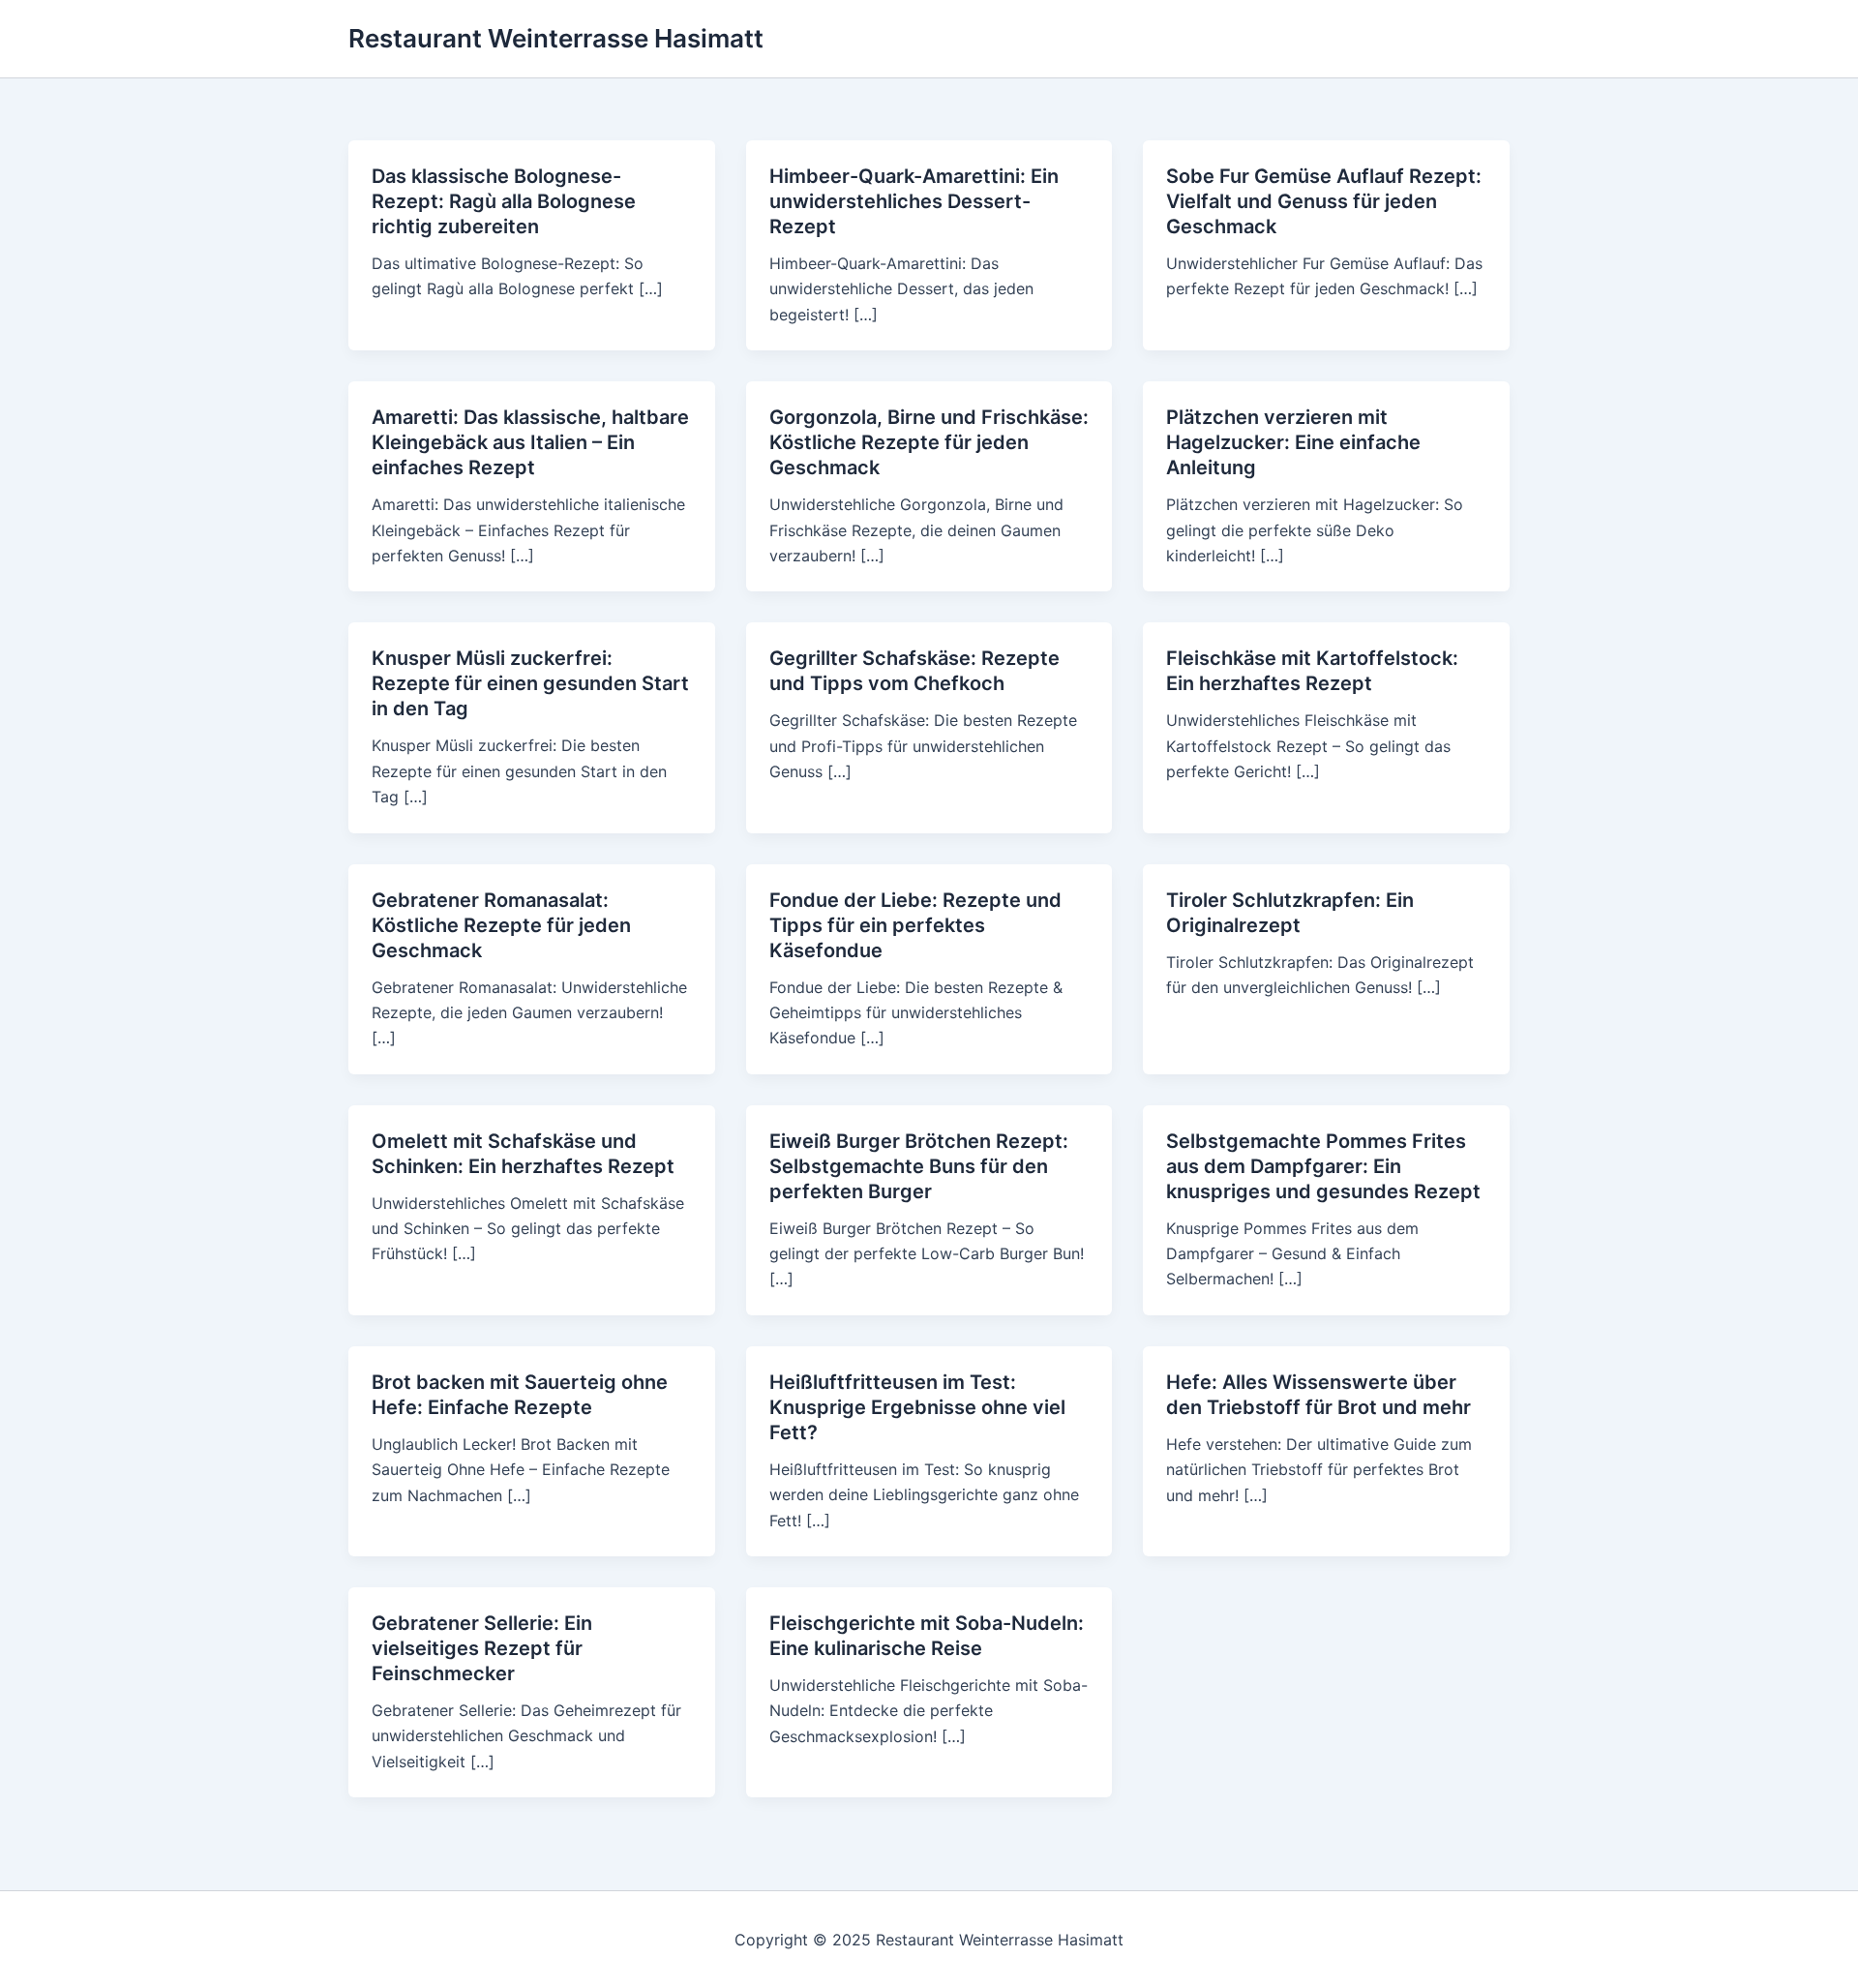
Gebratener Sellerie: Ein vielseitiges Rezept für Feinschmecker (482, 1648)
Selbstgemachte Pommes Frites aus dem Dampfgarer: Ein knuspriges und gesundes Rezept (1323, 1166)
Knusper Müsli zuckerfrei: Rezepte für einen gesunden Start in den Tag (530, 683)
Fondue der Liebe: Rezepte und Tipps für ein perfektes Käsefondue (915, 925)
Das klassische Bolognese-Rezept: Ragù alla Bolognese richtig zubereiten (504, 201)
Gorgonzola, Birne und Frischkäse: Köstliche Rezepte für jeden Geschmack (929, 442)
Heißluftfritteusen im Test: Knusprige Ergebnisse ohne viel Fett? (917, 1407)
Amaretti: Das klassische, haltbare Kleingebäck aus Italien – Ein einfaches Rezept (530, 442)
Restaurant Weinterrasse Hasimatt (556, 38)
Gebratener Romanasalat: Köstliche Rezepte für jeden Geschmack (501, 925)
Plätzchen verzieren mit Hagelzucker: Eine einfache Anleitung (1293, 442)
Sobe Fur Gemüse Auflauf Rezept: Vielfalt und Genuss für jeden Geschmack (1324, 201)
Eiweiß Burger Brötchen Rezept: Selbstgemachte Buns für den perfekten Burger (919, 1166)
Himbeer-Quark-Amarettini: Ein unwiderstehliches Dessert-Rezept (914, 201)
